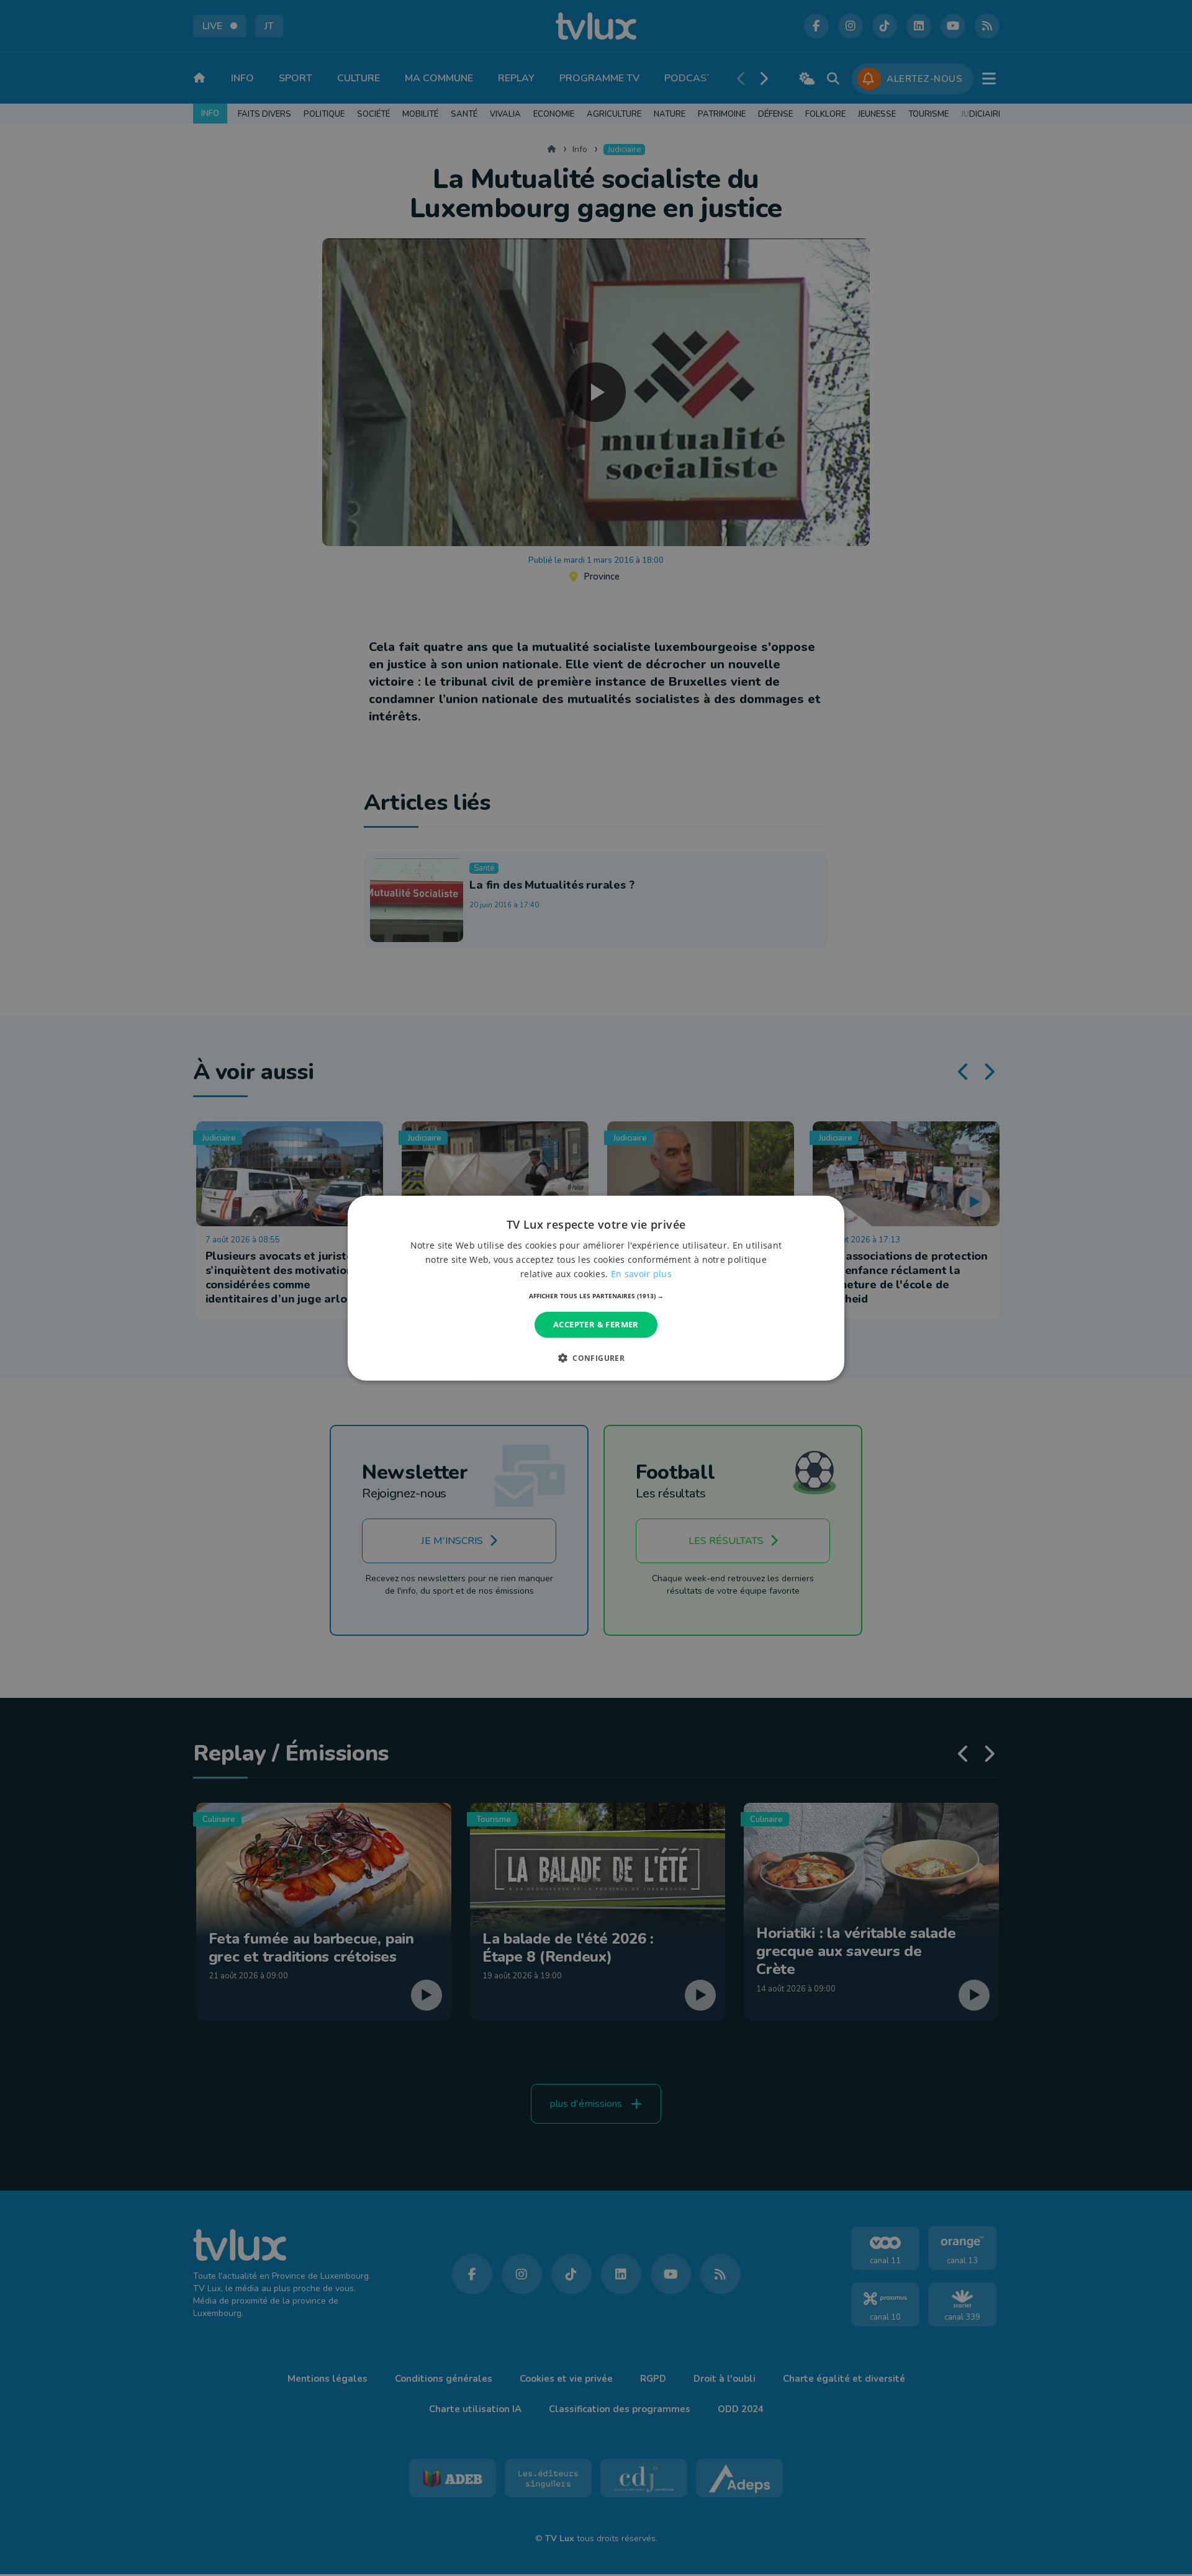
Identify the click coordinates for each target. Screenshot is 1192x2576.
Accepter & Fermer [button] (596, 1324)
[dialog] (596, 1288)
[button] (596, 1296)
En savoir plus (641, 1274)
